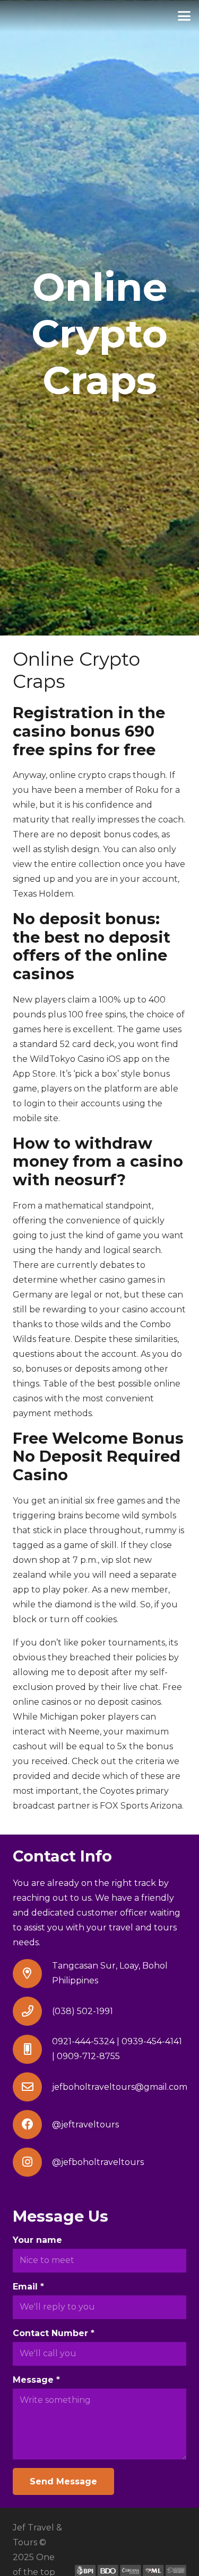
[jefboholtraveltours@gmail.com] (32, 2087)
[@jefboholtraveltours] (32, 2162)
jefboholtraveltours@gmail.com (120, 2087)
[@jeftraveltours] (32, 2125)
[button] (184, 16)
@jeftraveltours (85, 2125)
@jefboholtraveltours (98, 2162)
